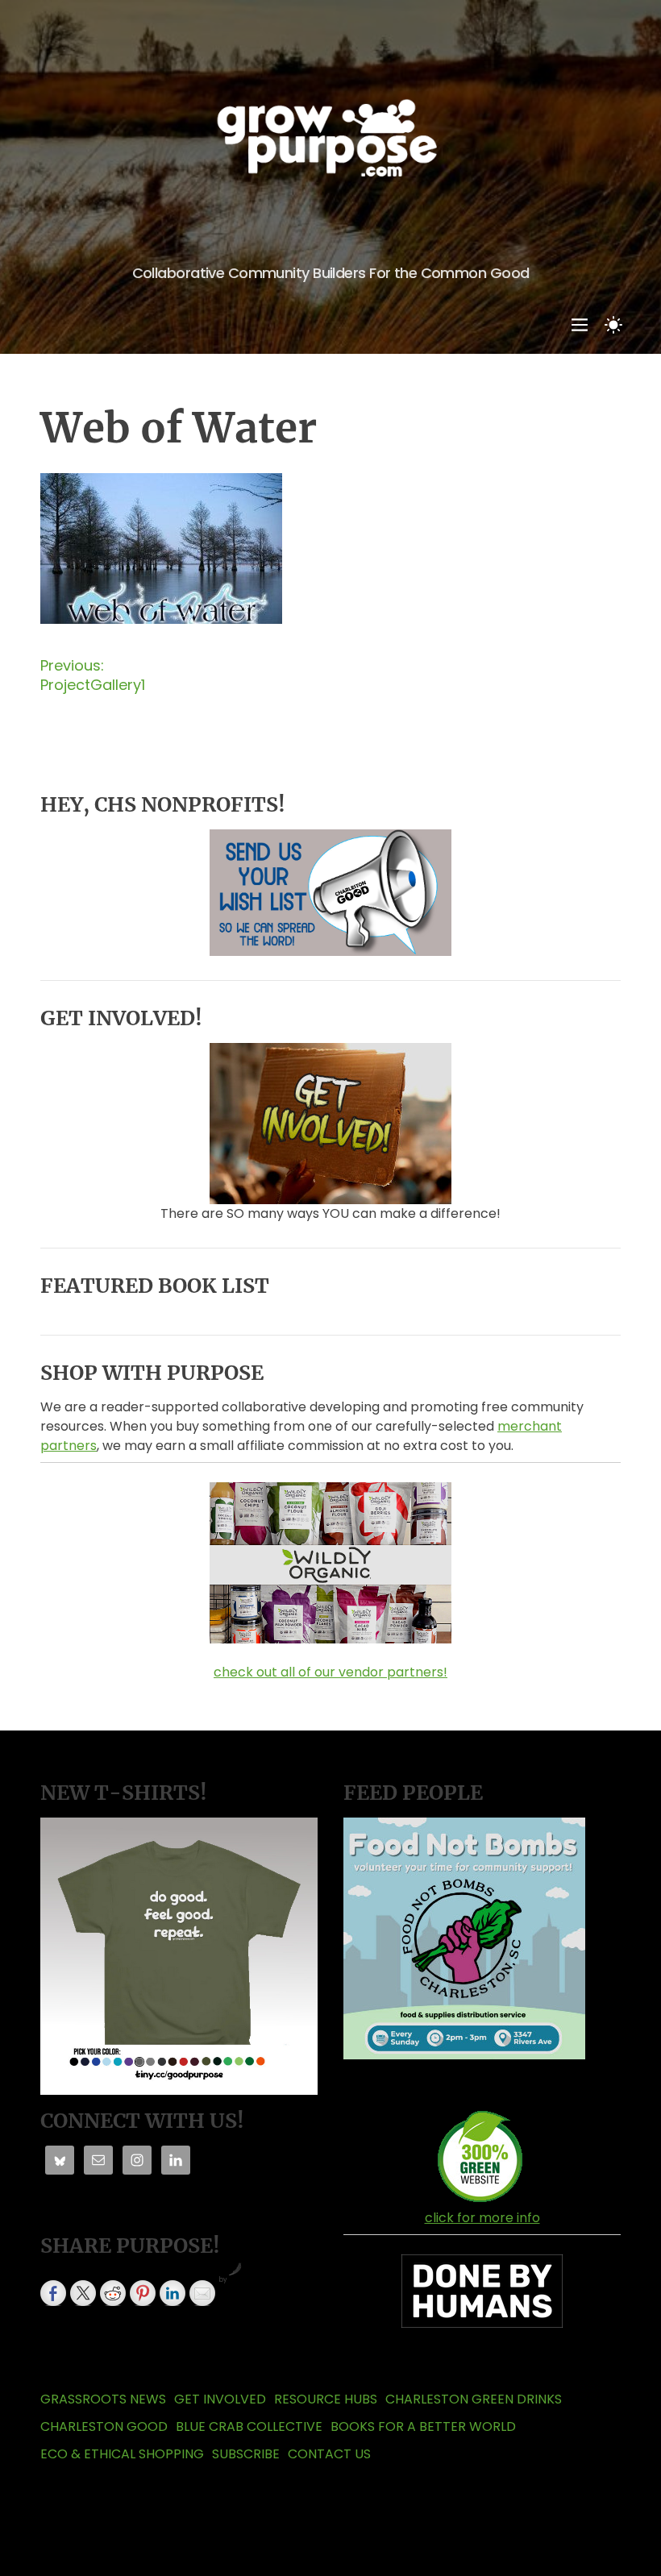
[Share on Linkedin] (173, 2293)
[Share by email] (202, 2293)
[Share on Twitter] (83, 2293)
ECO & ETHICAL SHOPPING (122, 2454)
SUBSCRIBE (246, 2454)
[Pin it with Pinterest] (143, 2293)
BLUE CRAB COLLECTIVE (249, 2426)
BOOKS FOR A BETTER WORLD (423, 2426)
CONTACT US (329, 2454)
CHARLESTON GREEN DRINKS (474, 2399)
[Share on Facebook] (53, 2293)
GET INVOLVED (220, 2399)
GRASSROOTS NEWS (103, 2399)
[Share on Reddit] (113, 2293)
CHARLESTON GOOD (104, 2426)
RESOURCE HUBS (326, 2399)
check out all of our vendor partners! (330, 1672)
